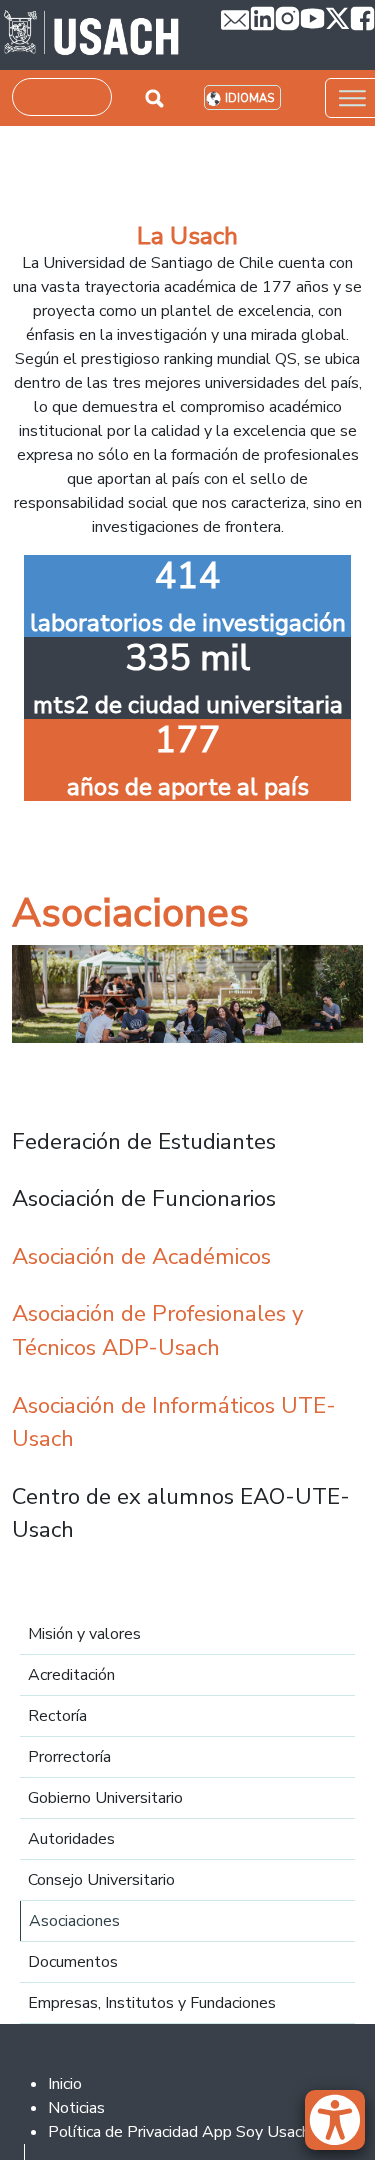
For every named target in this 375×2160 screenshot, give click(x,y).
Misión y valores (84, 1634)
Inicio (65, 2084)
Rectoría (57, 1716)
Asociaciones (74, 1921)
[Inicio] (91, 35)
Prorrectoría (69, 1757)
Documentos (73, 1962)
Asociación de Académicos (141, 1256)
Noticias (76, 2108)
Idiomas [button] (249, 98)
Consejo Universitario (101, 1880)
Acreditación (71, 1675)
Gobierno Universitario (105, 1798)
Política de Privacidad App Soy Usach (179, 2132)
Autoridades (71, 1839)
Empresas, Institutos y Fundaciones (152, 2003)
